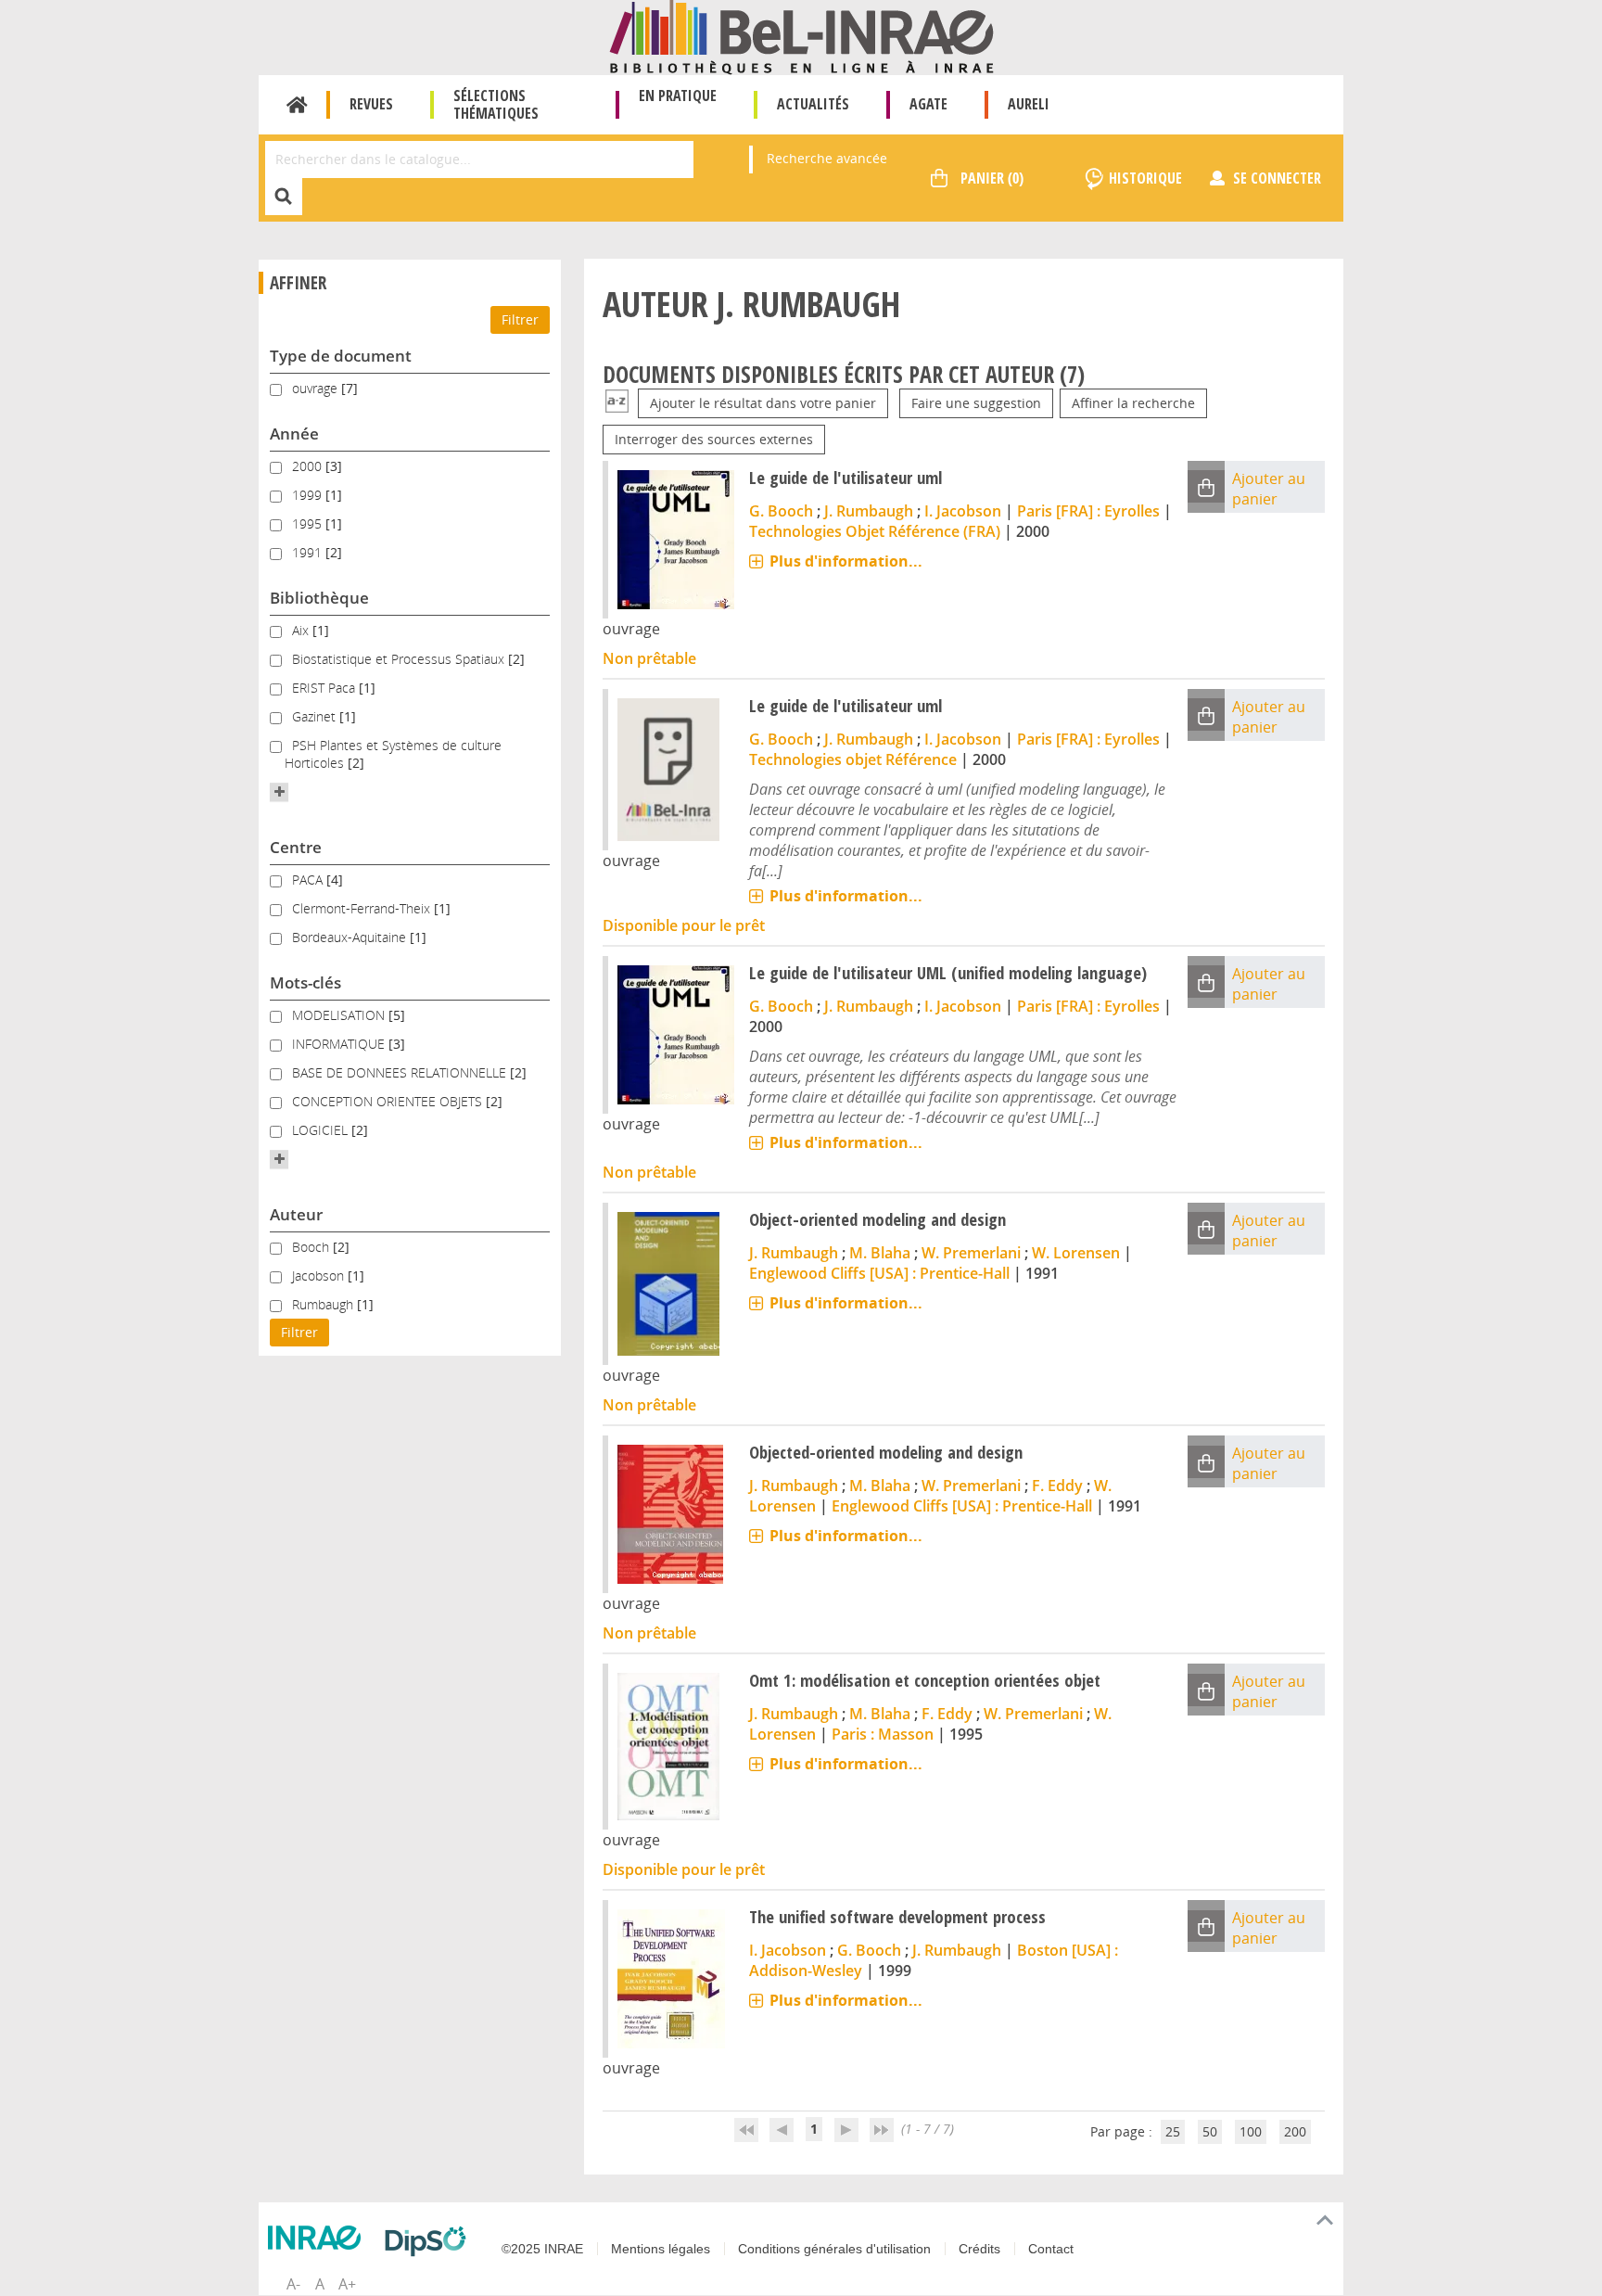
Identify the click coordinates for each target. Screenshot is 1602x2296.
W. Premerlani (971, 1253)
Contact (1051, 2249)
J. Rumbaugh (869, 511)
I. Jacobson (963, 511)
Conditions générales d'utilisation (834, 2249)
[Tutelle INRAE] (319, 2238)
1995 (309, 523)
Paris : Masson (883, 1734)
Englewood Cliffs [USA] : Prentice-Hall (879, 1273)
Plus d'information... (846, 561)
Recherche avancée (827, 158)
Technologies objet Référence (853, 759)
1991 (309, 552)
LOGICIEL (322, 1130)
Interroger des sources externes (714, 439)
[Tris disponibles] (617, 403)
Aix (302, 630)
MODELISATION (340, 1015)
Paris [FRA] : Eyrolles (1088, 511)
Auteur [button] (296, 1214)
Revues (371, 104)
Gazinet (316, 716)
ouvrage (317, 388)
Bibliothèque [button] (319, 598)
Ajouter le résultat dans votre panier (763, 403)
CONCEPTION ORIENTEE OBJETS (389, 1101)
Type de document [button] (341, 356)
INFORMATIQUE (340, 1044)
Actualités (813, 104)
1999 (309, 495)
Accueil (297, 105)
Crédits (979, 2249)
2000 (309, 466)
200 (1295, 2131)
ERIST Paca (325, 688)
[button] (279, 792)
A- (293, 2284)
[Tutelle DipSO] (430, 2241)
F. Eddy (1057, 1486)
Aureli (1029, 104)
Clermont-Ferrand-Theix (363, 908)
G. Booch (781, 511)
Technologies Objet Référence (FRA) (875, 531)
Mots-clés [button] (305, 982)
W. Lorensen (1076, 1253)
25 (1173, 2131)
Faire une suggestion (976, 403)
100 (1251, 2131)
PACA (309, 880)
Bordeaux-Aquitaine (351, 937)
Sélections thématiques (496, 104)
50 (1210, 2131)
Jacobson (320, 1276)
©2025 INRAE (542, 2249)
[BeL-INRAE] (801, 36)
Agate (928, 104)
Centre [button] (296, 847)
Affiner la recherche (1133, 403)
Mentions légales (661, 2249)
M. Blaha (880, 1253)
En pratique (678, 96)
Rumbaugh (324, 1304)
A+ (347, 2284)
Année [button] (294, 434)
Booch (312, 1247)
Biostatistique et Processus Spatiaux (400, 659)
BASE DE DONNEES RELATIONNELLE (401, 1072)
